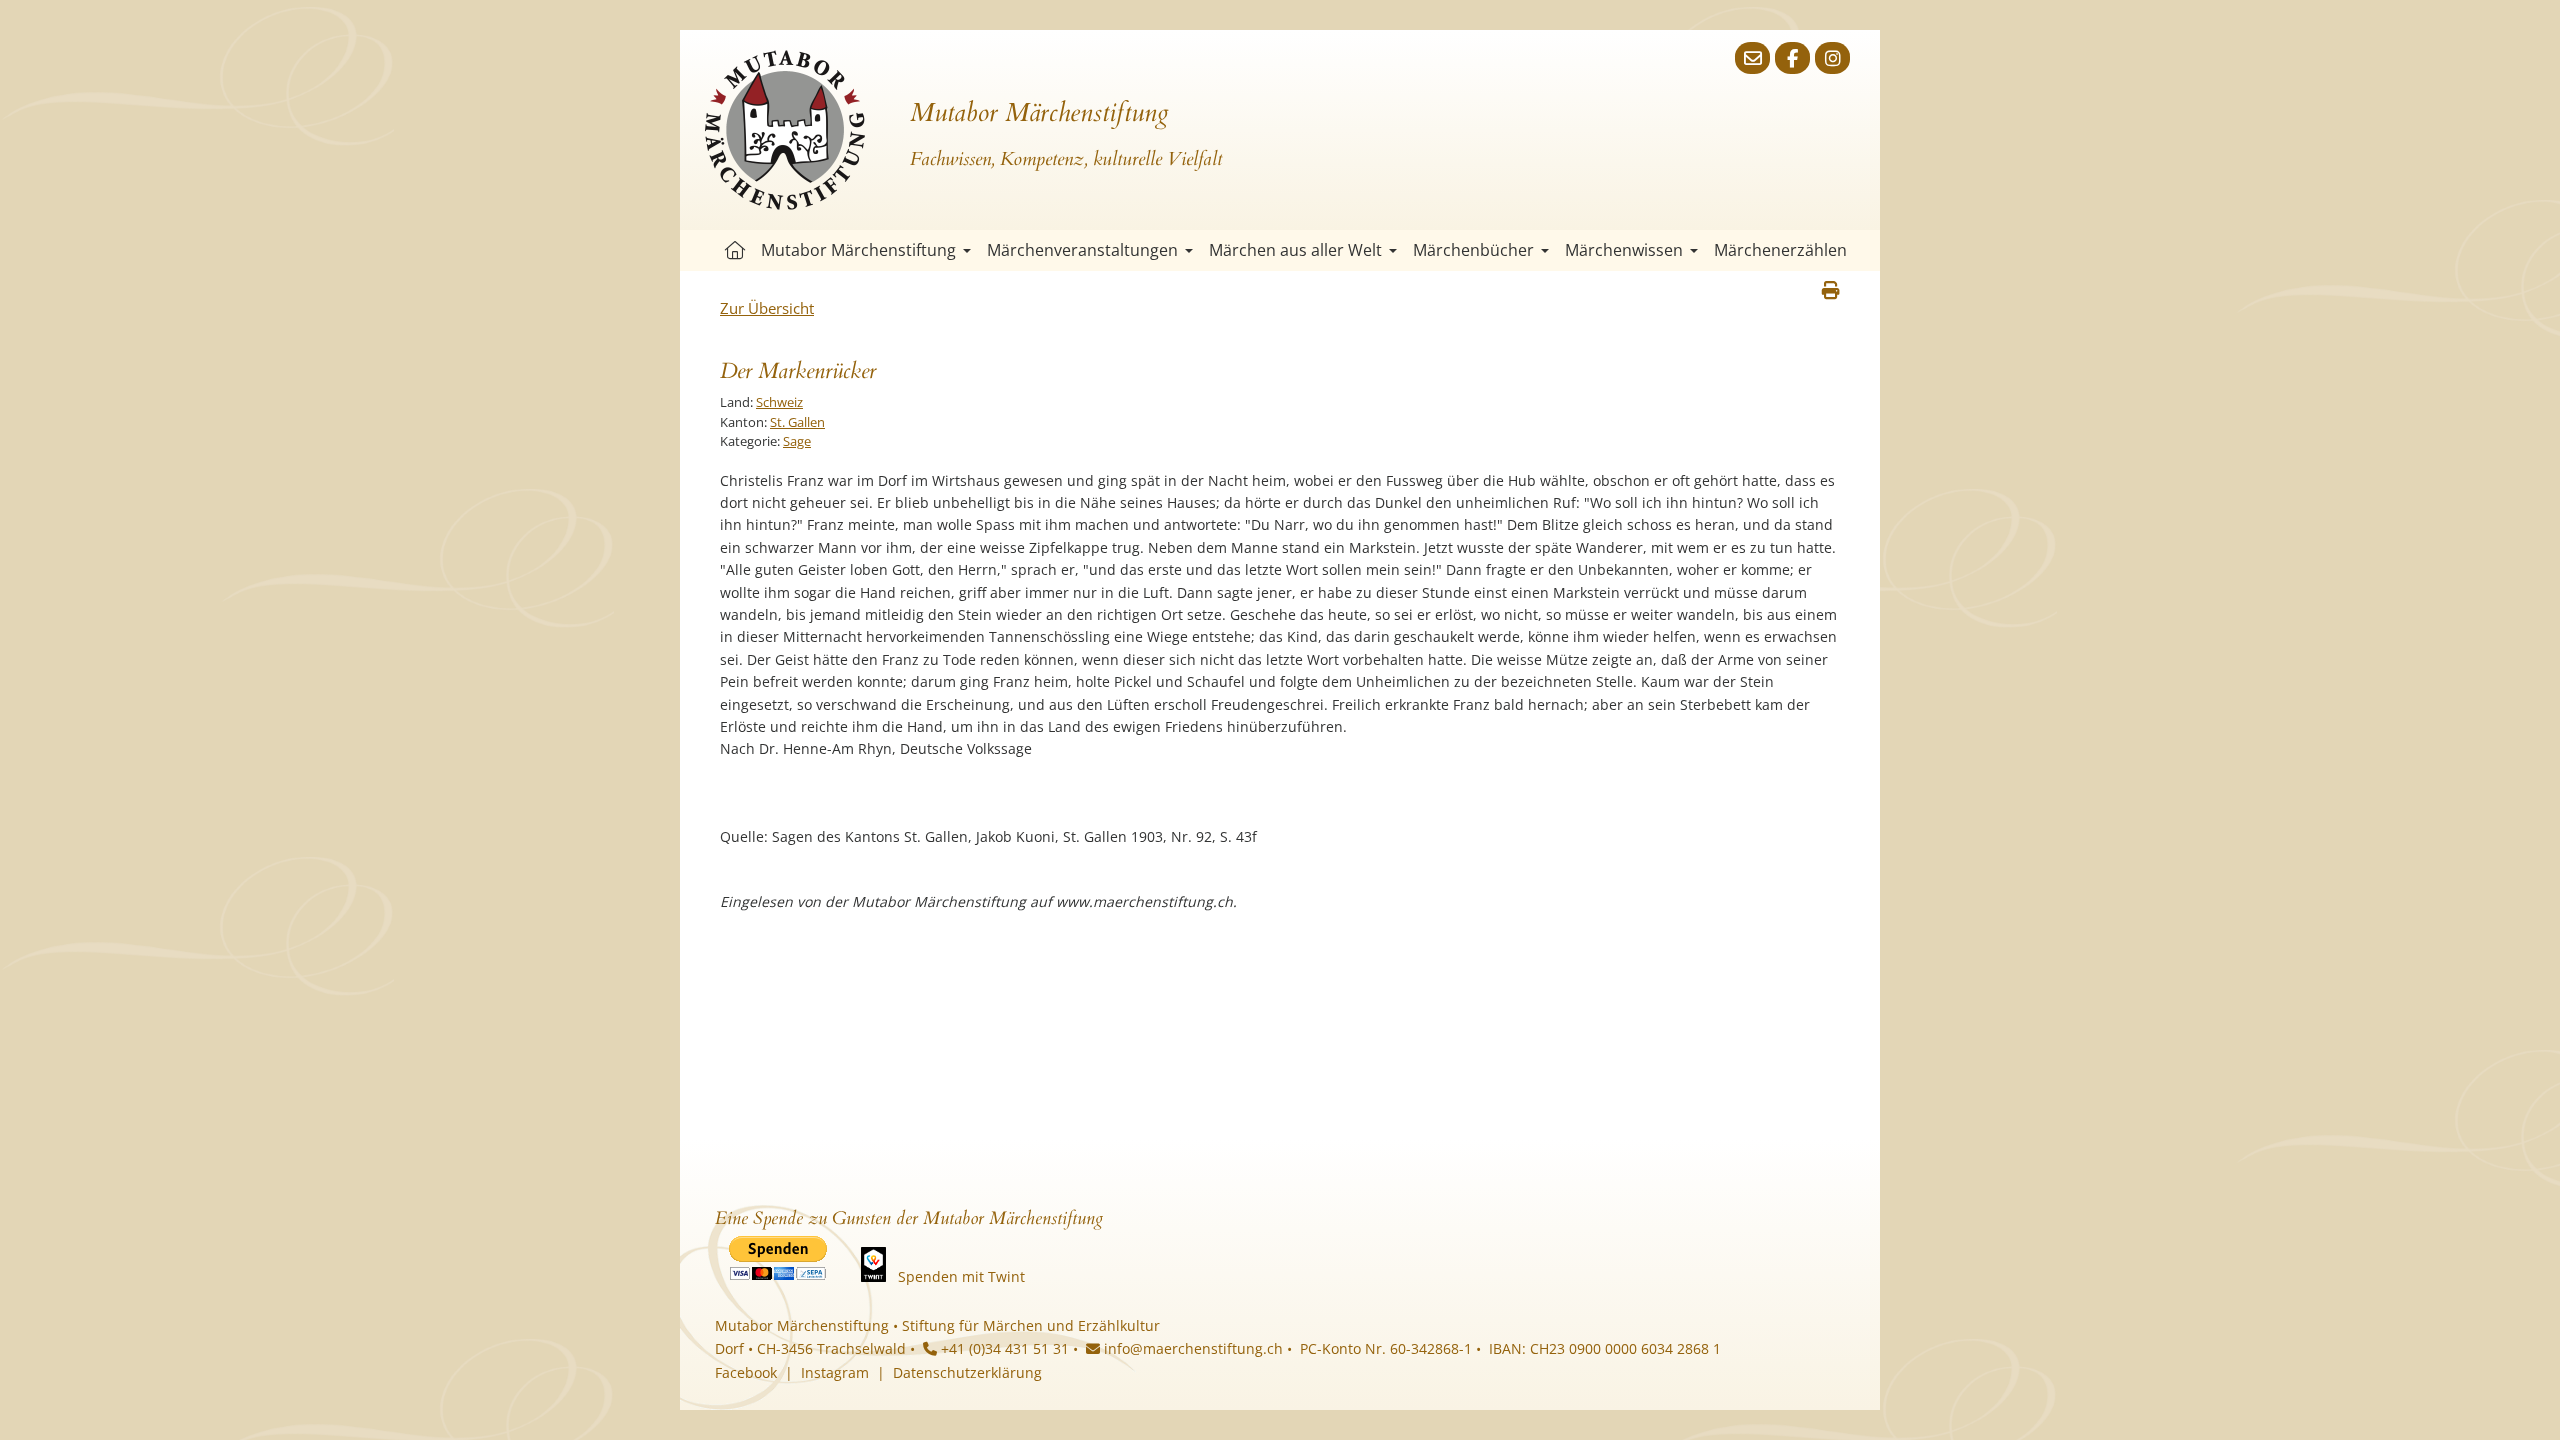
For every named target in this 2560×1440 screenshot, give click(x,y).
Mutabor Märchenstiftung (858, 250)
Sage (797, 441)
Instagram (835, 1372)
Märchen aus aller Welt (1295, 250)
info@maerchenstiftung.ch (1191, 1348)
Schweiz (779, 402)
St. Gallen (797, 422)
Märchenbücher (1473, 250)
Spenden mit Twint (961, 1276)
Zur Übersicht (767, 308)
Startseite (735, 250)
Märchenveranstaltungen (1082, 250)
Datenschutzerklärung (967, 1372)
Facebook (746, 1372)
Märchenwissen (1624, 250)
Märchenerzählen (1780, 250)
